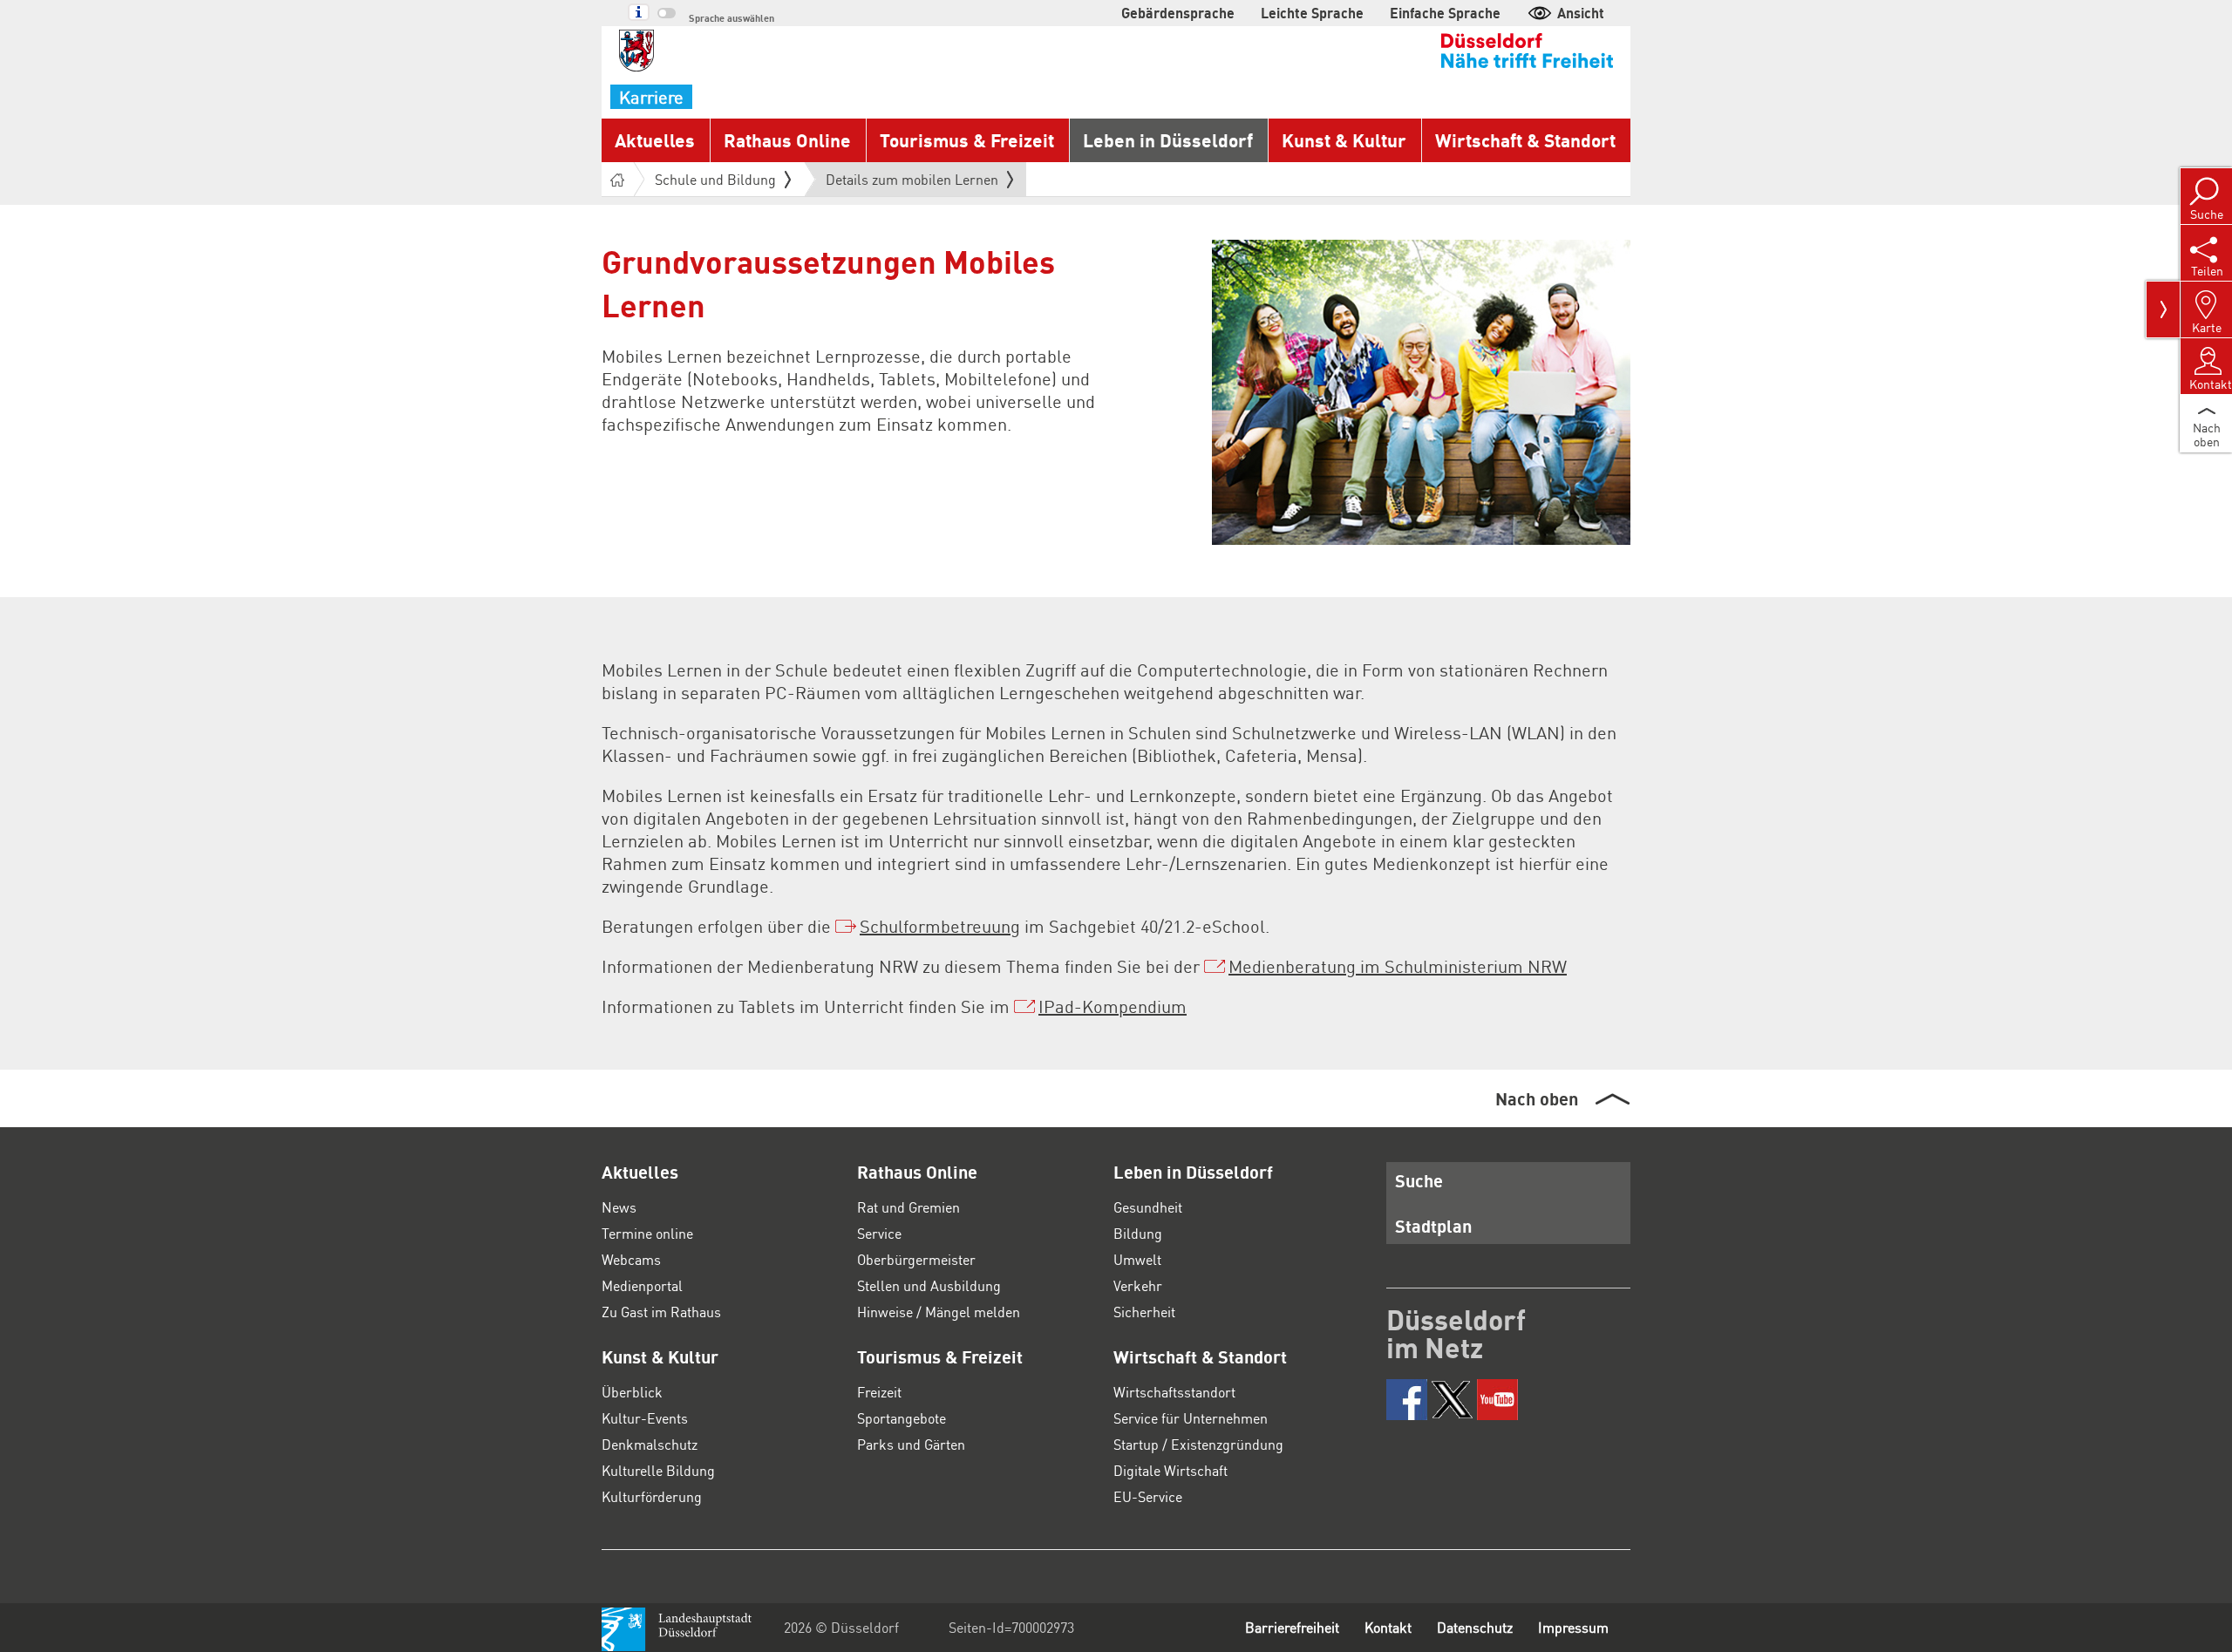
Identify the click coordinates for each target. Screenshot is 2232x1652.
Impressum (1573, 1627)
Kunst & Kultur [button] (1344, 140)
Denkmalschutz (650, 1444)
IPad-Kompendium (1113, 1006)
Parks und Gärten (911, 1444)
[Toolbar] (2163, 309)
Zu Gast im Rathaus (661, 1312)
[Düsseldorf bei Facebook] (1407, 1400)
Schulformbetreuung (940, 926)
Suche (1419, 1180)
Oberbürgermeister (916, 1259)
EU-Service (1148, 1496)
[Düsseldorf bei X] (1452, 1400)
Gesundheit (1148, 1207)
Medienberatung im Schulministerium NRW (1398, 966)
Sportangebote (902, 1418)
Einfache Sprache (1445, 13)
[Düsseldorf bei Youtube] (1497, 1400)
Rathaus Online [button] (787, 140)
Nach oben (1537, 1098)
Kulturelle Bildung (658, 1470)
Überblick (632, 1392)
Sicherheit (1144, 1312)
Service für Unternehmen (1191, 1418)
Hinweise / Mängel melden (939, 1312)
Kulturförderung (652, 1496)
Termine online (647, 1233)
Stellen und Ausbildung (929, 1285)
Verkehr (1138, 1285)
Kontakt (1388, 1627)
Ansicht (1581, 13)
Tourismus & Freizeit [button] (967, 140)
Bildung (1138, 1233)
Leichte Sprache (1312, 13)
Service (879, 1233)
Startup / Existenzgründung (1198, 1444)
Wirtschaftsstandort (1174, 1392)
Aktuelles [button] (655, 140)
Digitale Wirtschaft (1170, 1470)
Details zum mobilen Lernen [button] (912, 183)
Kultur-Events (645, 1418)
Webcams (631, 1259)
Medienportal (642, 1285)
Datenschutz (1475, 1627)
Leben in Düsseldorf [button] (1168, 140)
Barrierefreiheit (1292, 1627)
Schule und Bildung (715, 179)
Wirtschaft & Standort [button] (1525, 140)
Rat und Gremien (908, 1207)
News (619, 1207)
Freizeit (879, 1392)
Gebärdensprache (1178, 13)
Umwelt (1137, 1259)
